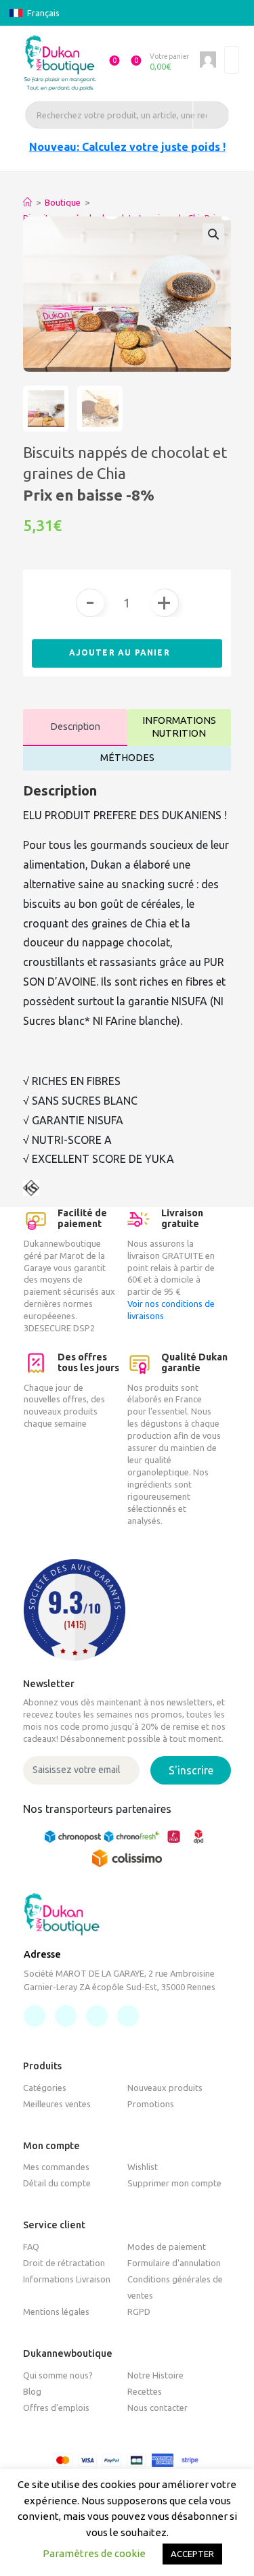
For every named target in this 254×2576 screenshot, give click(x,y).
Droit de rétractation (64, 2263)
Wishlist (143, 2167)
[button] (108, 63)
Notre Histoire (155, 2375)
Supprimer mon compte (174, 2183)
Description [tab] (75, 727)
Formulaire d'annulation (174, 2263)
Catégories (45, 2088)
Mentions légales (56, 2311)
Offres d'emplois (56, 2408)
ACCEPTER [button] (192, 2554)
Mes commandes (56, 2167)
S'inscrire (191, 1770)
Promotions (151, 2104)
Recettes (145, 2391)
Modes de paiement (167, 2247)
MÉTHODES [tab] (127, 758)
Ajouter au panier (121, 652)
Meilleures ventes (57, 2104)
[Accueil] (27, 202)
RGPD (139, 2311)
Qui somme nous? (58, 2375)
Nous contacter (157, 2408)
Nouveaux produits (165, 2088)
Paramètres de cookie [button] (94, 2553)
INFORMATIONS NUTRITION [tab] (179, 727)
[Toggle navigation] (232, 60)
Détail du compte (57, 2183)
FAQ (31, 2247)
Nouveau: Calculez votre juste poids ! (127, 147)
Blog (32, 2391)
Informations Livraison (67, 2279)
